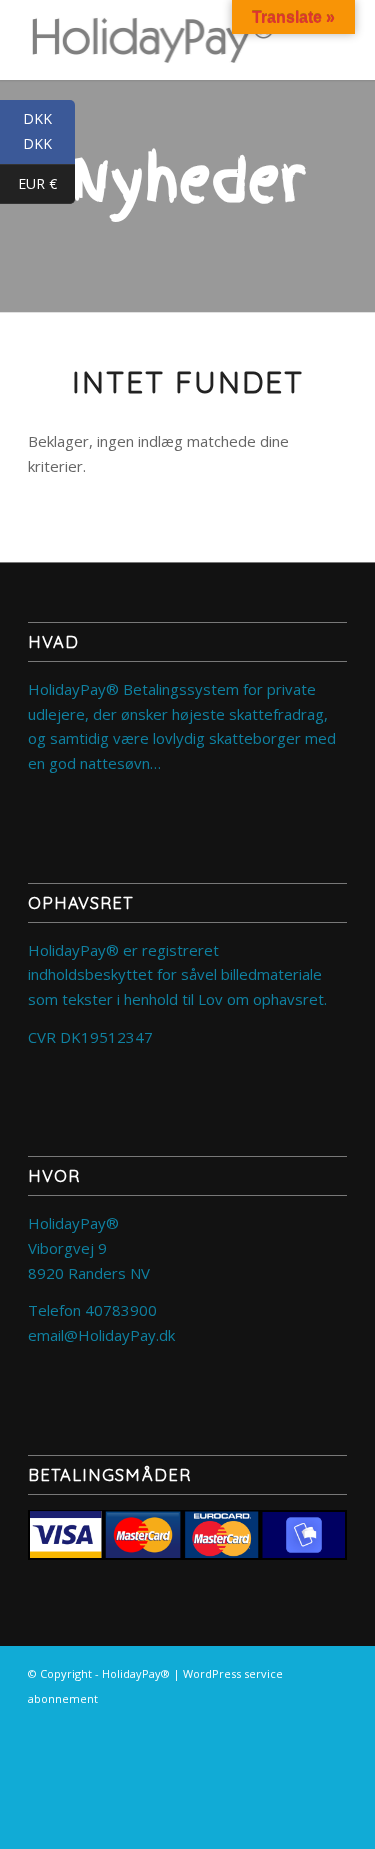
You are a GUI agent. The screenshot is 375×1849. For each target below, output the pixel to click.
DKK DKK (49, 131)
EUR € (46, 184)
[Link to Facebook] (332, 1721)
